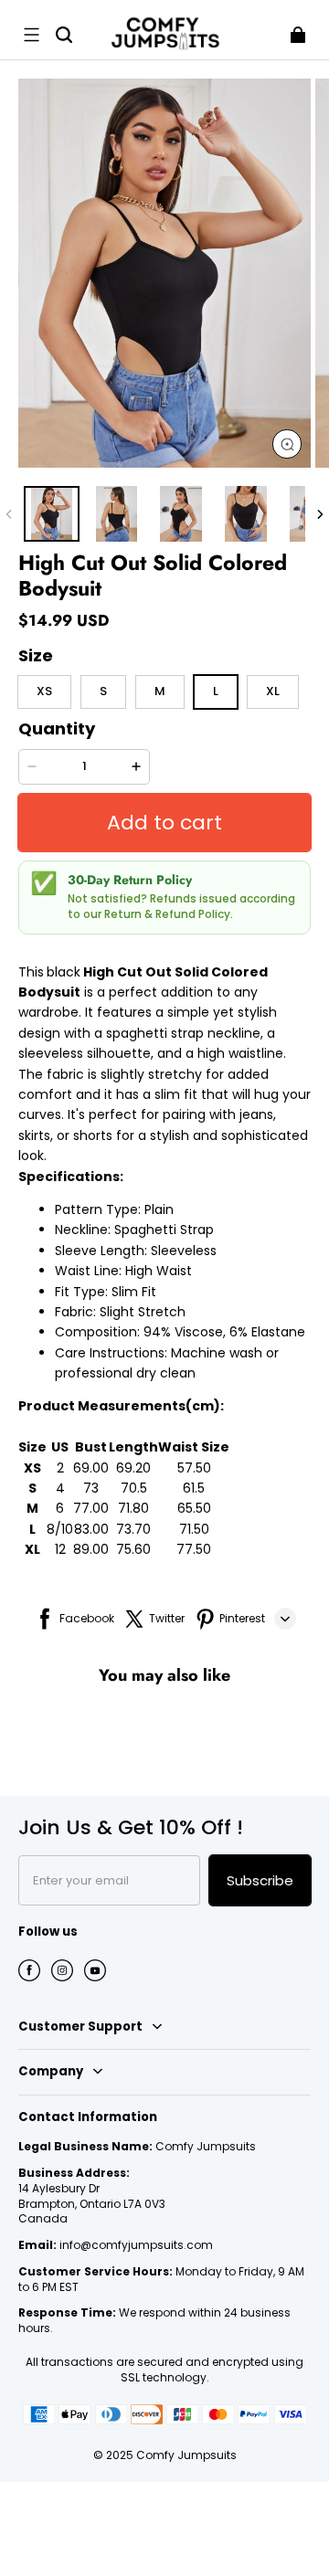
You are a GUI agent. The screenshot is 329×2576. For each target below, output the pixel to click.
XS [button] (44, 691)
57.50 (194, 1468)
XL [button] (273, 691)
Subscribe (260, 1880)
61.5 (194, 1488)
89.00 (91, 1549)
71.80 (133, 1508)
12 (60, 1549)
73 (91, 1488)
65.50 (194, 1508)
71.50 (194, 1529)
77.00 (91, 1508)
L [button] (216, 691)
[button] (31, 35)
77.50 (194, 1549)
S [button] (103, 691)
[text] (164, 1271)
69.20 (133, 1468)
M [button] (160, 691)
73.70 (133, 1529)
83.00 (91, 1529)
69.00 (91, 1468)
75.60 (133, 1549)
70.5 (134, 1488)
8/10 (60, 1529)
